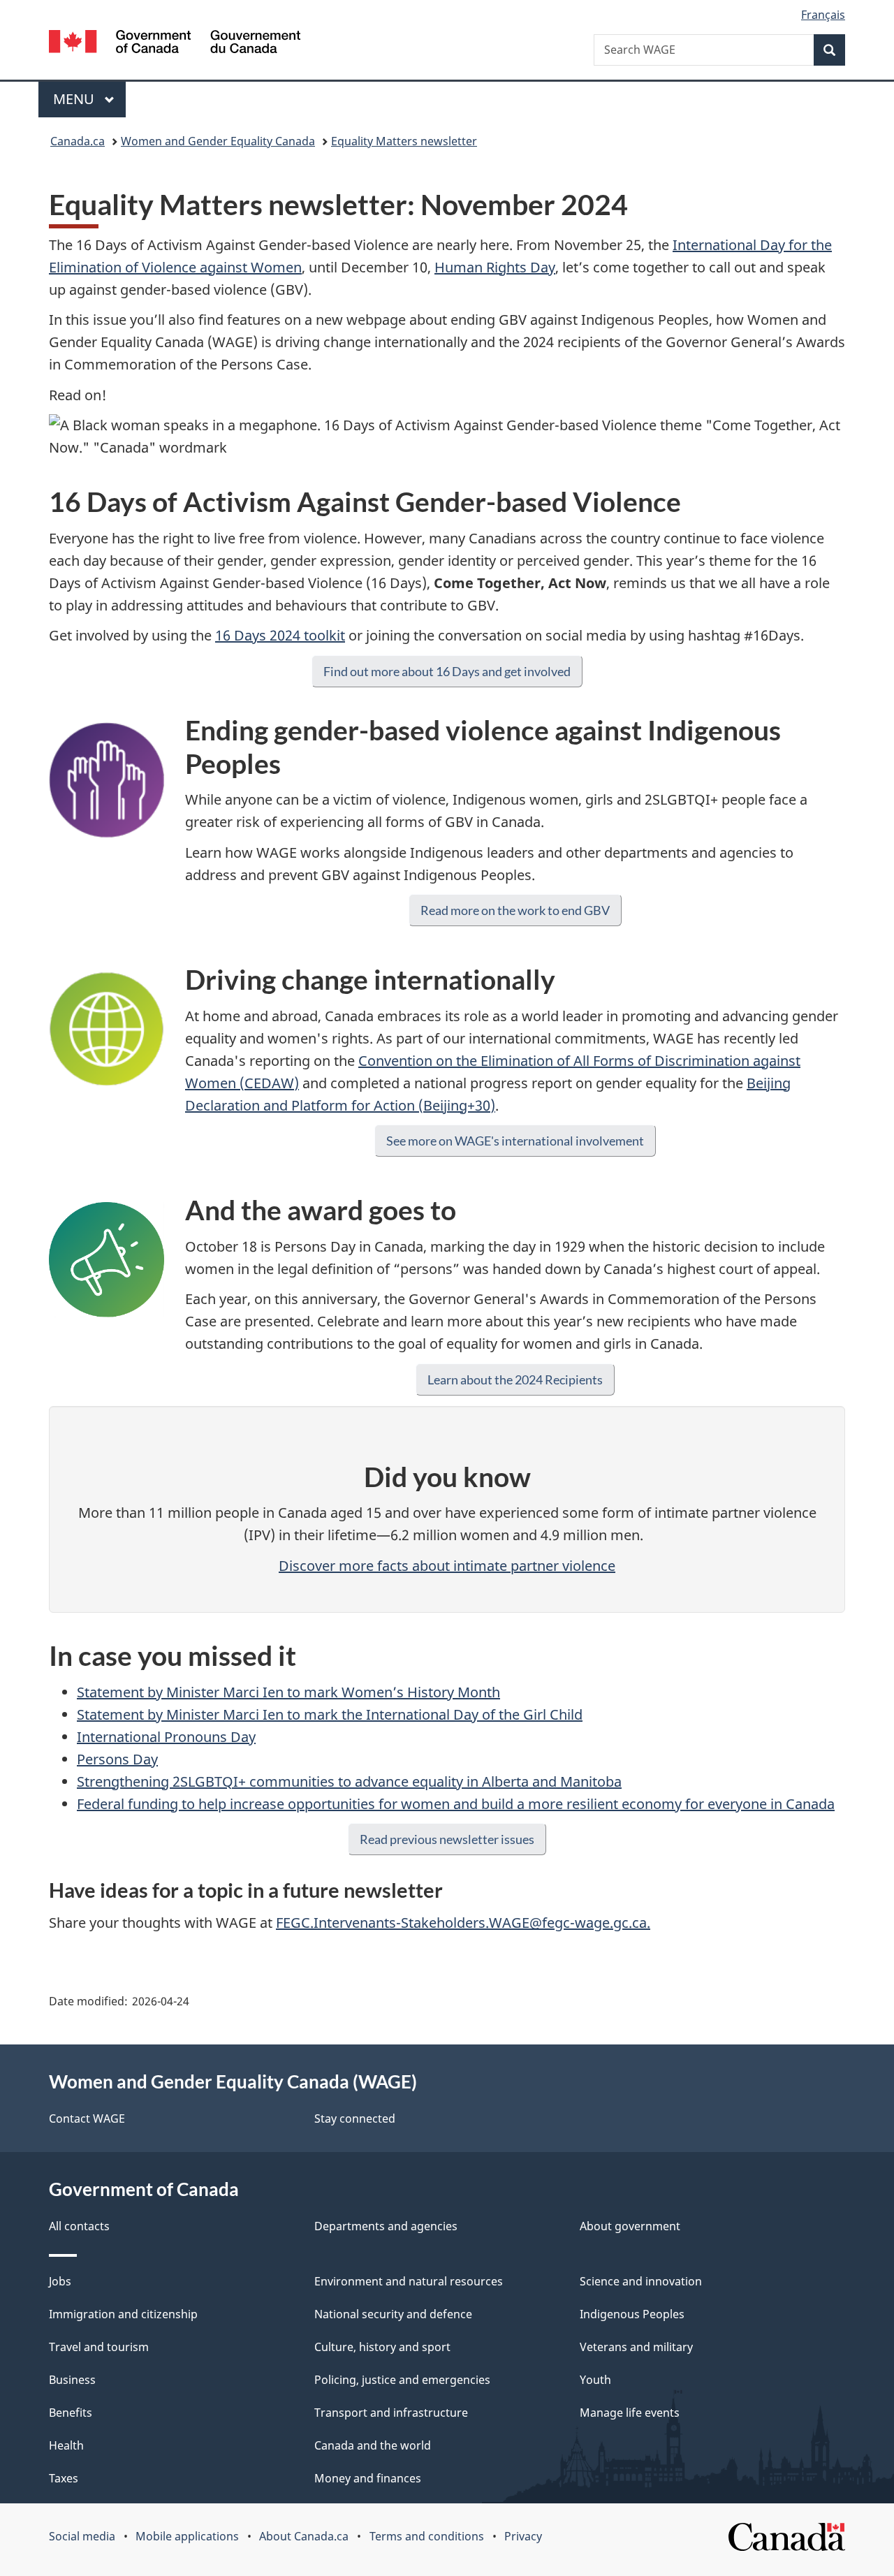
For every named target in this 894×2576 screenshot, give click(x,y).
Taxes (64, 2478)
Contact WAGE (87, 2118)
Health (66, 2445)
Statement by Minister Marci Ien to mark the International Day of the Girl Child (330, 1714)
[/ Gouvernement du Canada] (175, 44)
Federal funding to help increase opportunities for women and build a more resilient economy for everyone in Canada (456, 1804)
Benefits (71, 2413)
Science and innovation (641, 2281)
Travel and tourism (99, 2347)
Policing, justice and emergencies (402, 2380)
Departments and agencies (386, 2226)
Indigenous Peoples (632, 2314)
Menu (75, 99)
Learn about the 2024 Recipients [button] (515, 1380)
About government (630, 2226)
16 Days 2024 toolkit (280, 635)
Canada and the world (373, 2445)
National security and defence (393, 2314)
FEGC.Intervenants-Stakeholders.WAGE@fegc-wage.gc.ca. (463, 1923)
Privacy (523, 2536)
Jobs (60, 2281)
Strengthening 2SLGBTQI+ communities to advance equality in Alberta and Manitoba (349, 1781)
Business (72, 2380)
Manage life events (630, 2413)
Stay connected (355, 2118)
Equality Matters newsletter (404, 141)
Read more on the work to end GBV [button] (515, 910)
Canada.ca (78, 141)
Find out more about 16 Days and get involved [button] (447, 671)
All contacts (79, 2226)
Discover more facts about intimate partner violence (447, 1566)
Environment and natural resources (409, 2281)
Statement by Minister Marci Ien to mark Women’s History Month (288, 1692)
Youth (595, 2380)
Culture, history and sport (382, 2347)
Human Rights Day (495, 267)
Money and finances (368, 2478)
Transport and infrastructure (391, 2413)
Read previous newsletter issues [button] (447, 1839)
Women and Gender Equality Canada (218, 141)
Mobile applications (187, 2536)
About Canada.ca (304, 2536)
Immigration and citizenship (123, 2314)
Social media (82, 2536)
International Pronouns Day (166, 1737)
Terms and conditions (427, 2536)
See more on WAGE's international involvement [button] (515, 1141)
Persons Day (117, 1759)
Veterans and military (636, 2347)
